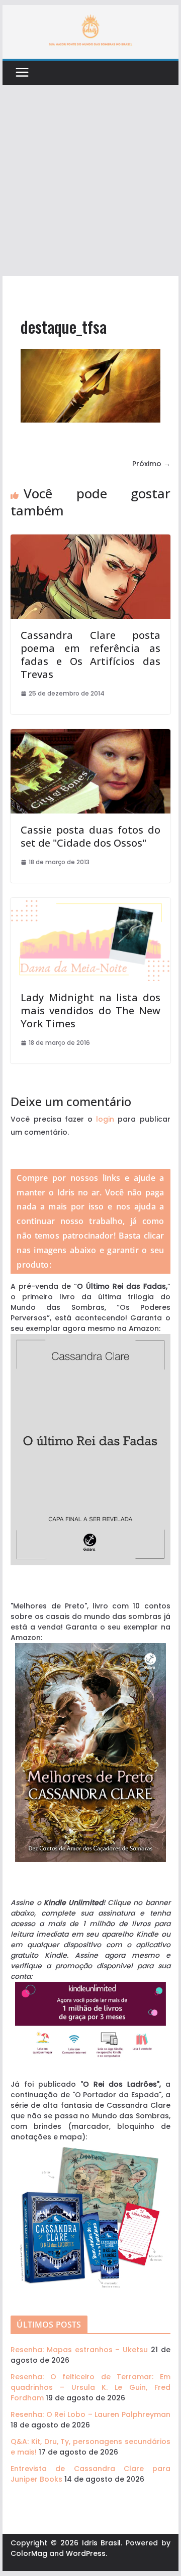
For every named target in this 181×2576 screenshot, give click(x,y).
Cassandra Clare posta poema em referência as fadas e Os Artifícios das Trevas (90, 655)
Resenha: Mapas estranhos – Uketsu (79, 2350)
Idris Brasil (102, 2543)
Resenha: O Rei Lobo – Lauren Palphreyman (90, 2414)
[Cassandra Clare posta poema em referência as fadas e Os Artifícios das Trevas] (90, 539)
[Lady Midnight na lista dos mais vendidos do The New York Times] (90, 903)
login (105, 1119)
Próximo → (151, 464)
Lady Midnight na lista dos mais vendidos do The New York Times (90, 1010)
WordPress (86, 2553)
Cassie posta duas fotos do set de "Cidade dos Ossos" (90, 836)
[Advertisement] (90, 181)
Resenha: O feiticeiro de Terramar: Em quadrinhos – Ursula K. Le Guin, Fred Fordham (90, 2387)
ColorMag (29, 2553)
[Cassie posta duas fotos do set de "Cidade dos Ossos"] (90, 734)
